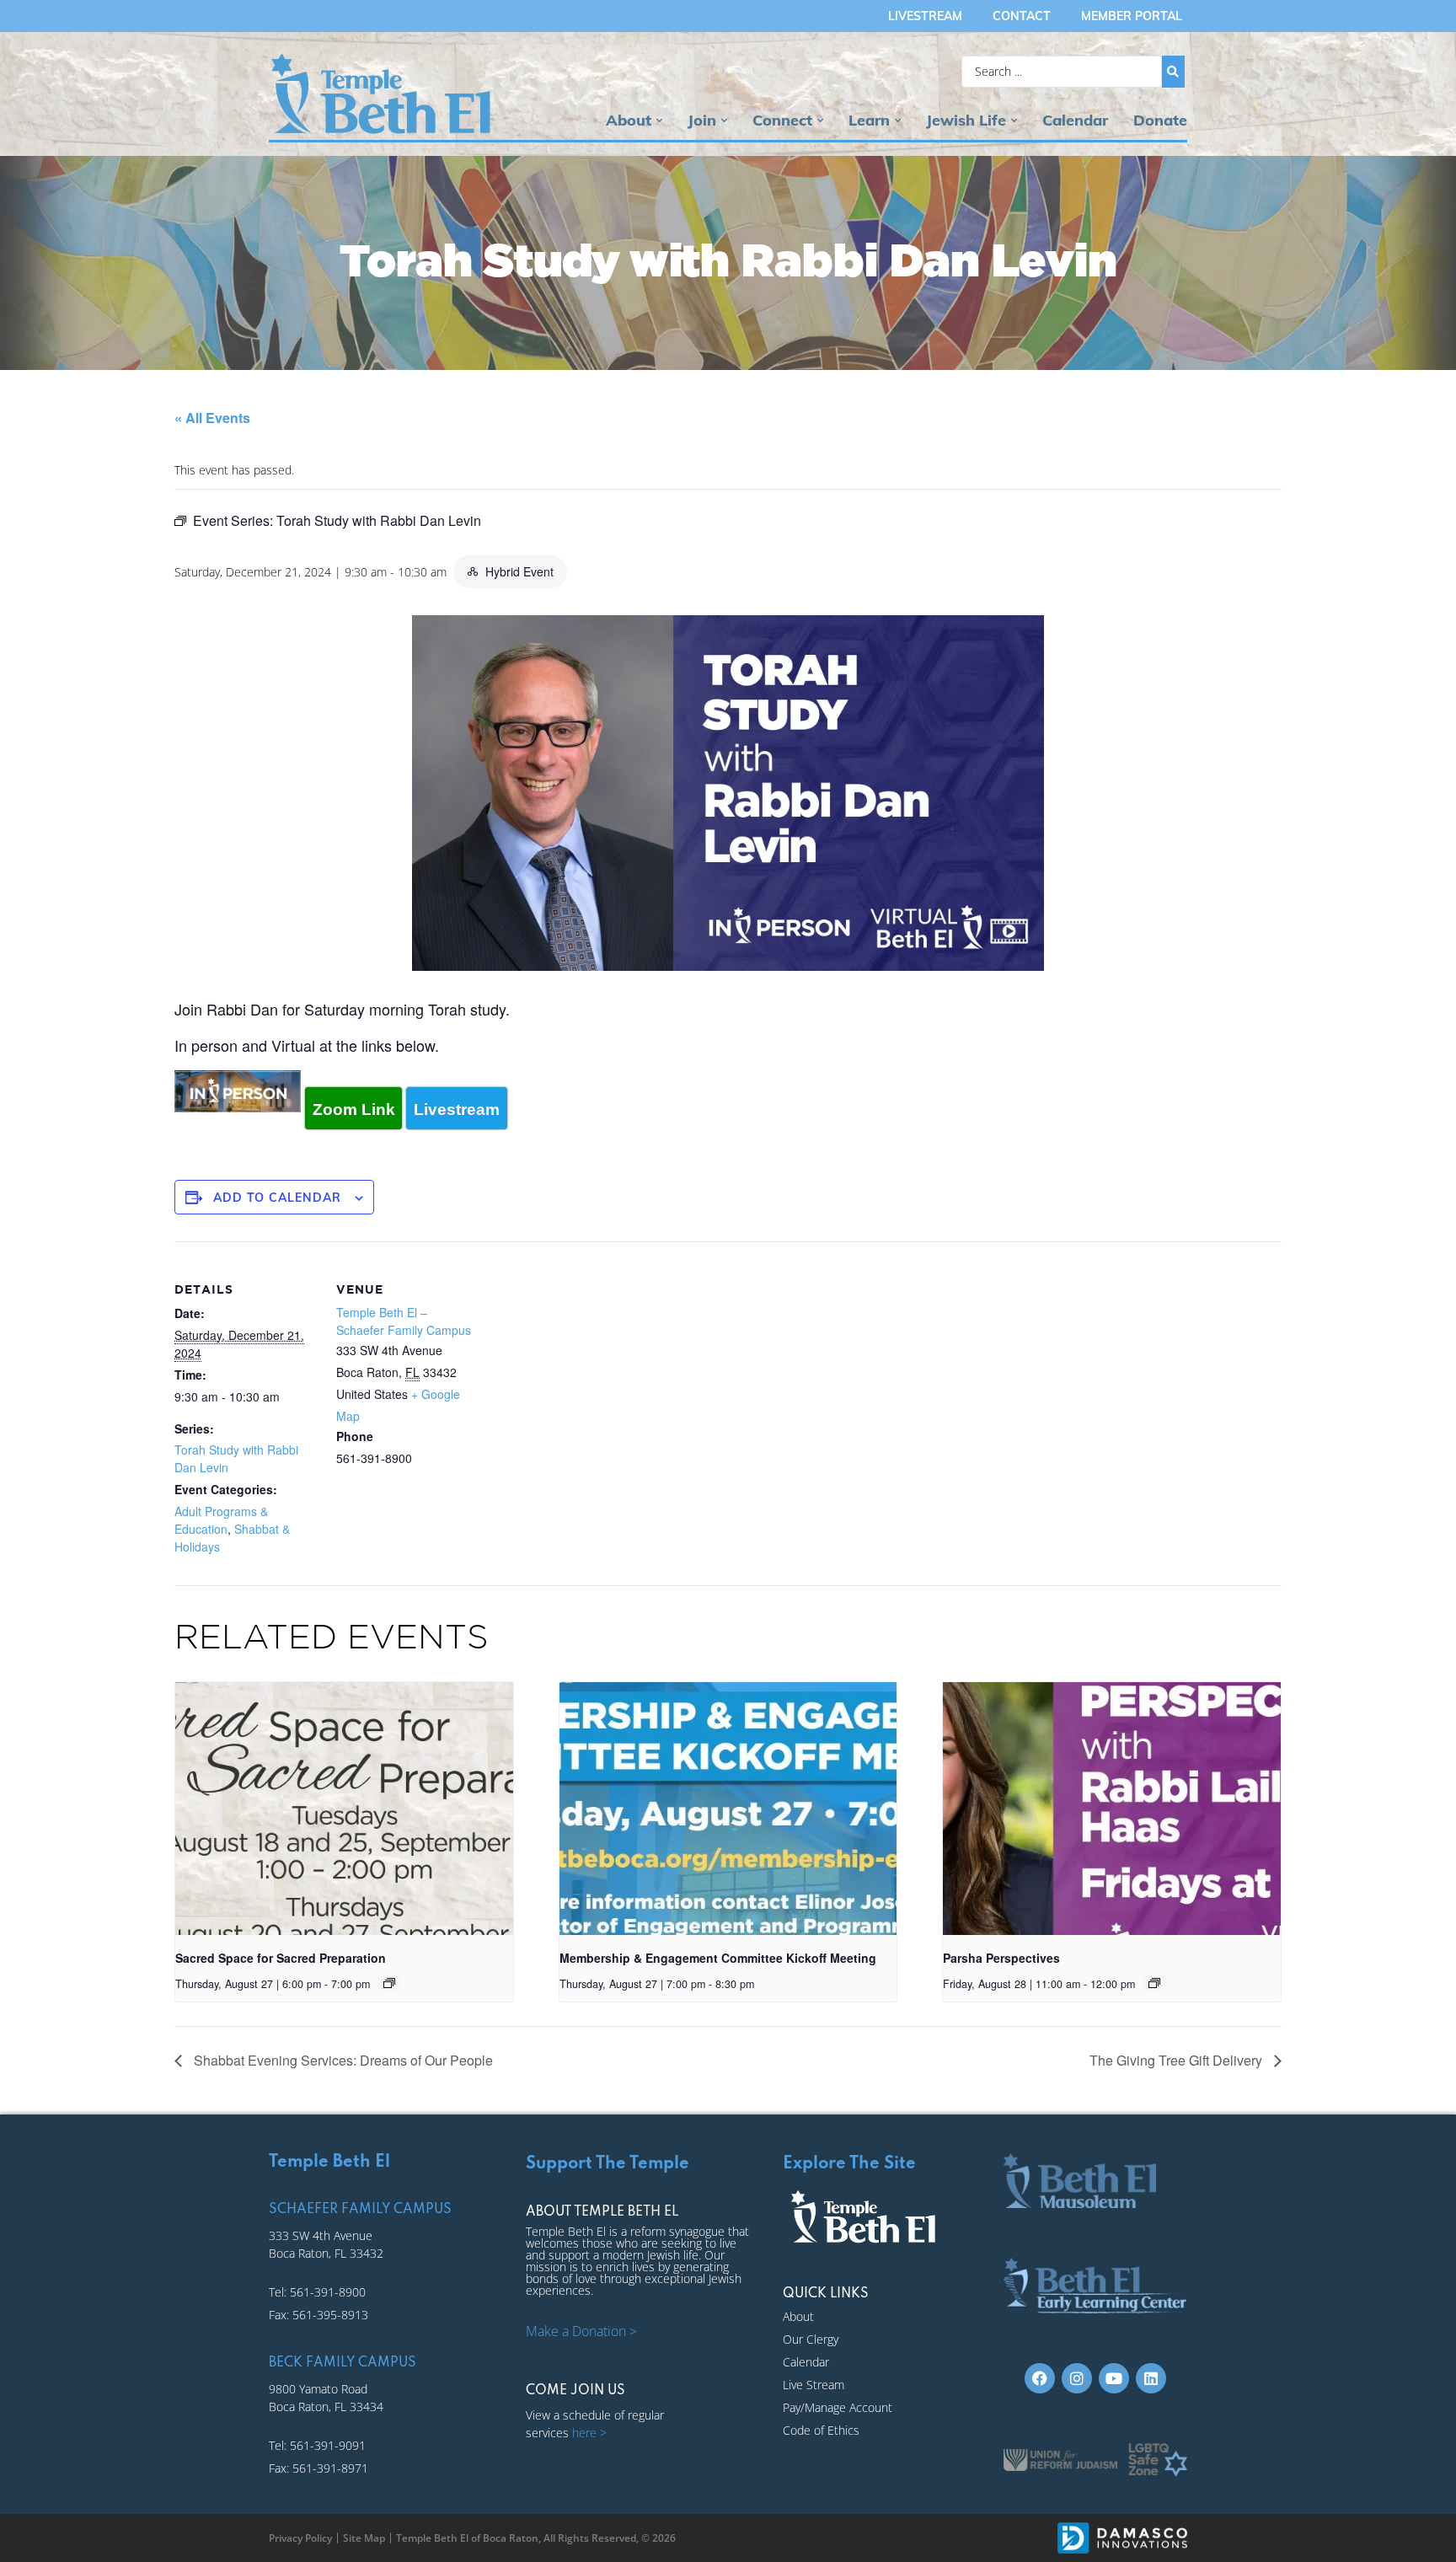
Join (702, 120)
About (629, 120)
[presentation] (344, 1809)
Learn (869, 120)
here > (589, 2433)
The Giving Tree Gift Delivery (1178, 2060)
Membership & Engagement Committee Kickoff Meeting (718, 1958)
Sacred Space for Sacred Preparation (281, 1958)
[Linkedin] (1151, 2378)
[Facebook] (1040, 2378)
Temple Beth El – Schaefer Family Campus (404, 1321)
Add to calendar (277, 1198)
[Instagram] (1077, 2378)
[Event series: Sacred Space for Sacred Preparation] (389, 1983)
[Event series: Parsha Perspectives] (1154, 1983)
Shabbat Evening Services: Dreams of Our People (342, 2060)
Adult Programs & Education (221, 1520)
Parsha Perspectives (1001, 1958)
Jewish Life (966, 120)
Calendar (1075, 120)
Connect (782, 120)
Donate (1160, 120)
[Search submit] (1173, 72)
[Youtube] (1114, 2378)
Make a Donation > (581, 2331)
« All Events (212, 418)
